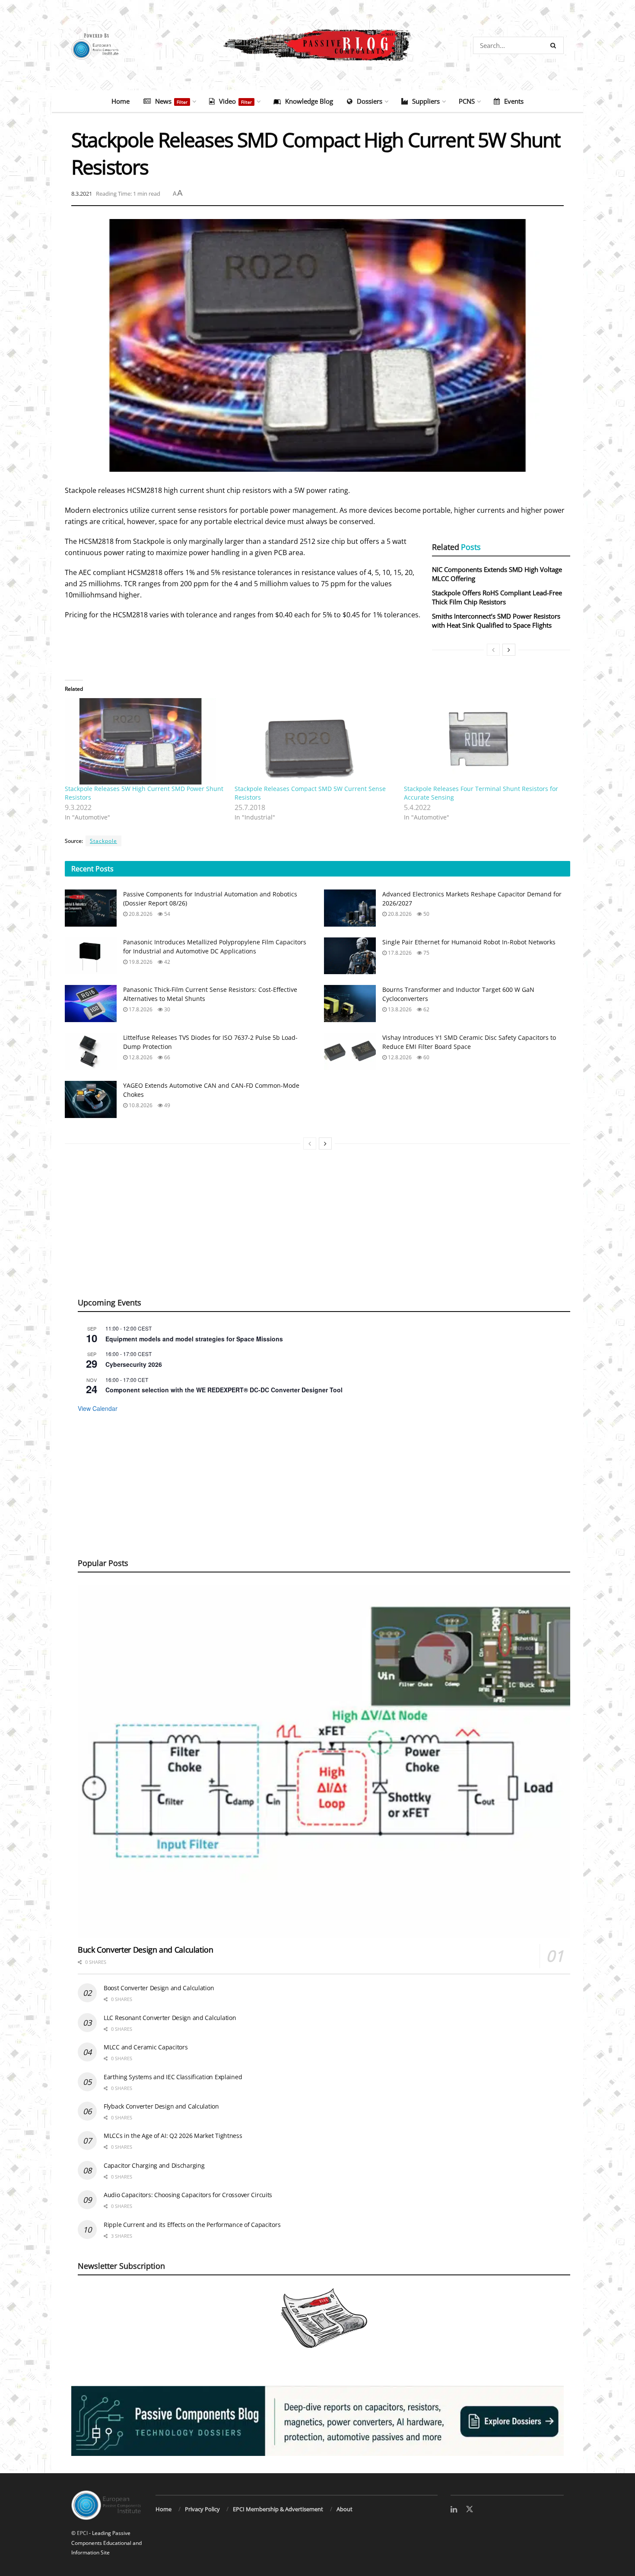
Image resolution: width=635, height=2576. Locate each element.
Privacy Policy (202, 2509)
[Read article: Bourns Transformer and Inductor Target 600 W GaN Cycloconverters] (350, 1004)
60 (426, 1057)
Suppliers (426, 101)
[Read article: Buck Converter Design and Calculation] (324, 1761)
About (344, 2509)
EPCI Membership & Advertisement (278, 2509)
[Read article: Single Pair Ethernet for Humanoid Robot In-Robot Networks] (350, 956)
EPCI (82, 2533)
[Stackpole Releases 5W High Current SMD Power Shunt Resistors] (145, 741)
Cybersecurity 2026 (134, 1364)
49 (167, 1105)
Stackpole (103, 841)
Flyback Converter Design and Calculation (161, 2106)
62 (426, 1009)
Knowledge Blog (309, 101)
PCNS (467, 101)
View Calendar (98, 1408)
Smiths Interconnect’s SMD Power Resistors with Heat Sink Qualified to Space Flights (496, 621)
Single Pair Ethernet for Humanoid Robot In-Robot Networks (469, 942)
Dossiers (370, 101)
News (171, 101)
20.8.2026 (140, 914)
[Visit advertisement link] (317, 2421)
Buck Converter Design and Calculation (146, 1950)
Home (121, 101)
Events (514, 101)
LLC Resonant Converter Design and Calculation (170, 2018)
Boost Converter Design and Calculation (159, 1988)
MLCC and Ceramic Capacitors (146, 2047)
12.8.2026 (140, 1057)
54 (167, 914)
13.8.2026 (399, 1009)
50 (426, 914)
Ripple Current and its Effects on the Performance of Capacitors (192, 2225)
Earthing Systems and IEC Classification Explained (173, 2077)
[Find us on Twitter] (470, 2509)
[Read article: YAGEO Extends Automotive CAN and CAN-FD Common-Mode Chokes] (91, 1099)
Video (235, 101)
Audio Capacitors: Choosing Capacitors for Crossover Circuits (188, 2195)
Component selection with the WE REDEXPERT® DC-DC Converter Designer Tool (224, 1390)
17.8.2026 (399, 953)
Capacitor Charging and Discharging (154, 2165)
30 (167, 1009)
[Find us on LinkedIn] (454, 2510)
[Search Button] (555, 45)
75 (426, 953)
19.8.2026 (140, 962)
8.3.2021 (82, 194)
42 (167, 962)
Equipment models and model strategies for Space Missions (194, 1339)
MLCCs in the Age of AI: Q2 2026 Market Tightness (173, 2136)
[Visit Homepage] (317, 45)
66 (167, 1057)
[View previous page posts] (493, 650)
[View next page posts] (509, 650)
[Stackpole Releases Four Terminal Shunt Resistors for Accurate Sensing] (484, 741)
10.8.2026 (140, 1105)
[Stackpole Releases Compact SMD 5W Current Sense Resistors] (315, 741)
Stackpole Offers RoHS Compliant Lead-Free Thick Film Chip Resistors (497, 597)
